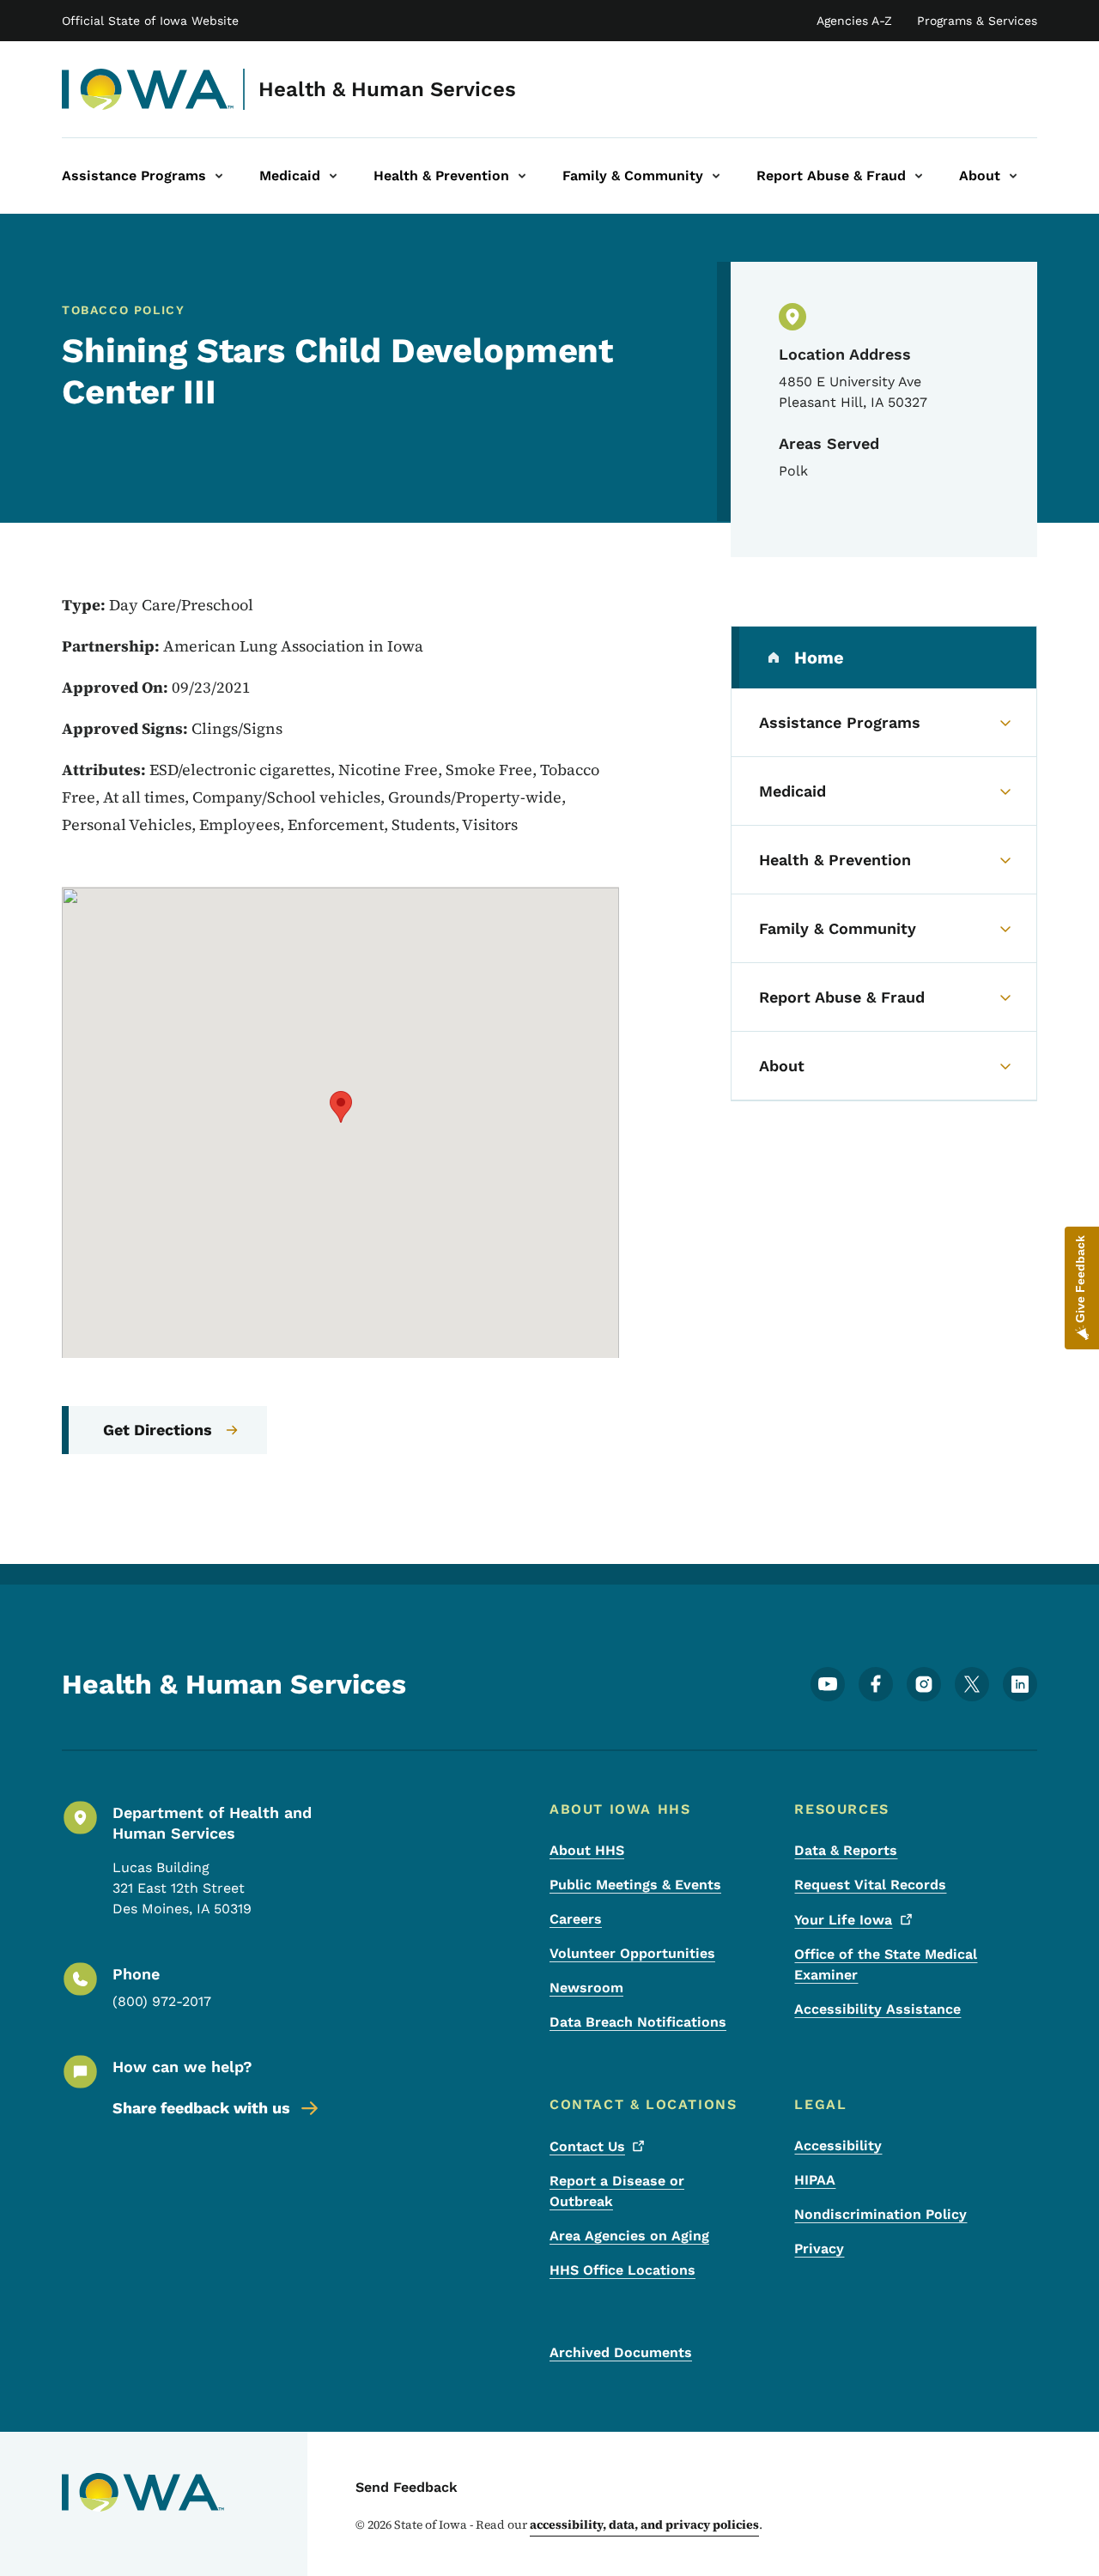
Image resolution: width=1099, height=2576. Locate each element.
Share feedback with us (201, 2108)
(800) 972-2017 (162, 2001)
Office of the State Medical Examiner (886, 1964)
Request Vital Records (870, 1885)
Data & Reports (846, 1850)
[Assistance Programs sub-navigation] (219, 176)
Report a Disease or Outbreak (617, 2191)
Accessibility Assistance (877, 2009)
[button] (341, 1107)
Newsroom (586, 1988)
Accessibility (838, 2146)
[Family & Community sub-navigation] (716, 176)
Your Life (843, 1920)
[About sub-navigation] (1013, 176)
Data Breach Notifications (638, 2022)
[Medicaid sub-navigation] (333, 176)
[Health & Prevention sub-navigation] (522, 176)
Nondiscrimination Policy (880, 2214)
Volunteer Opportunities (632, 1953)
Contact (587, 2146)
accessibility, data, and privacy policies (644, 2524)
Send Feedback (407, 2487)
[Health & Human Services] (148, 89)
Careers (576, 1919)
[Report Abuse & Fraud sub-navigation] (919, 176)
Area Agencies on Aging (629, 2236)
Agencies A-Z (854, 21)
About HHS (587, 1850)
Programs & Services (977, 21)
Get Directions (158, 1430)
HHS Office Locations (622, 2270)
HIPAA (815, 2180)
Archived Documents (621, 2352)
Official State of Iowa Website (150, 21)
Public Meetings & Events (635, 1885)
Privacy (819, 2249)
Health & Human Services (387, 89)
